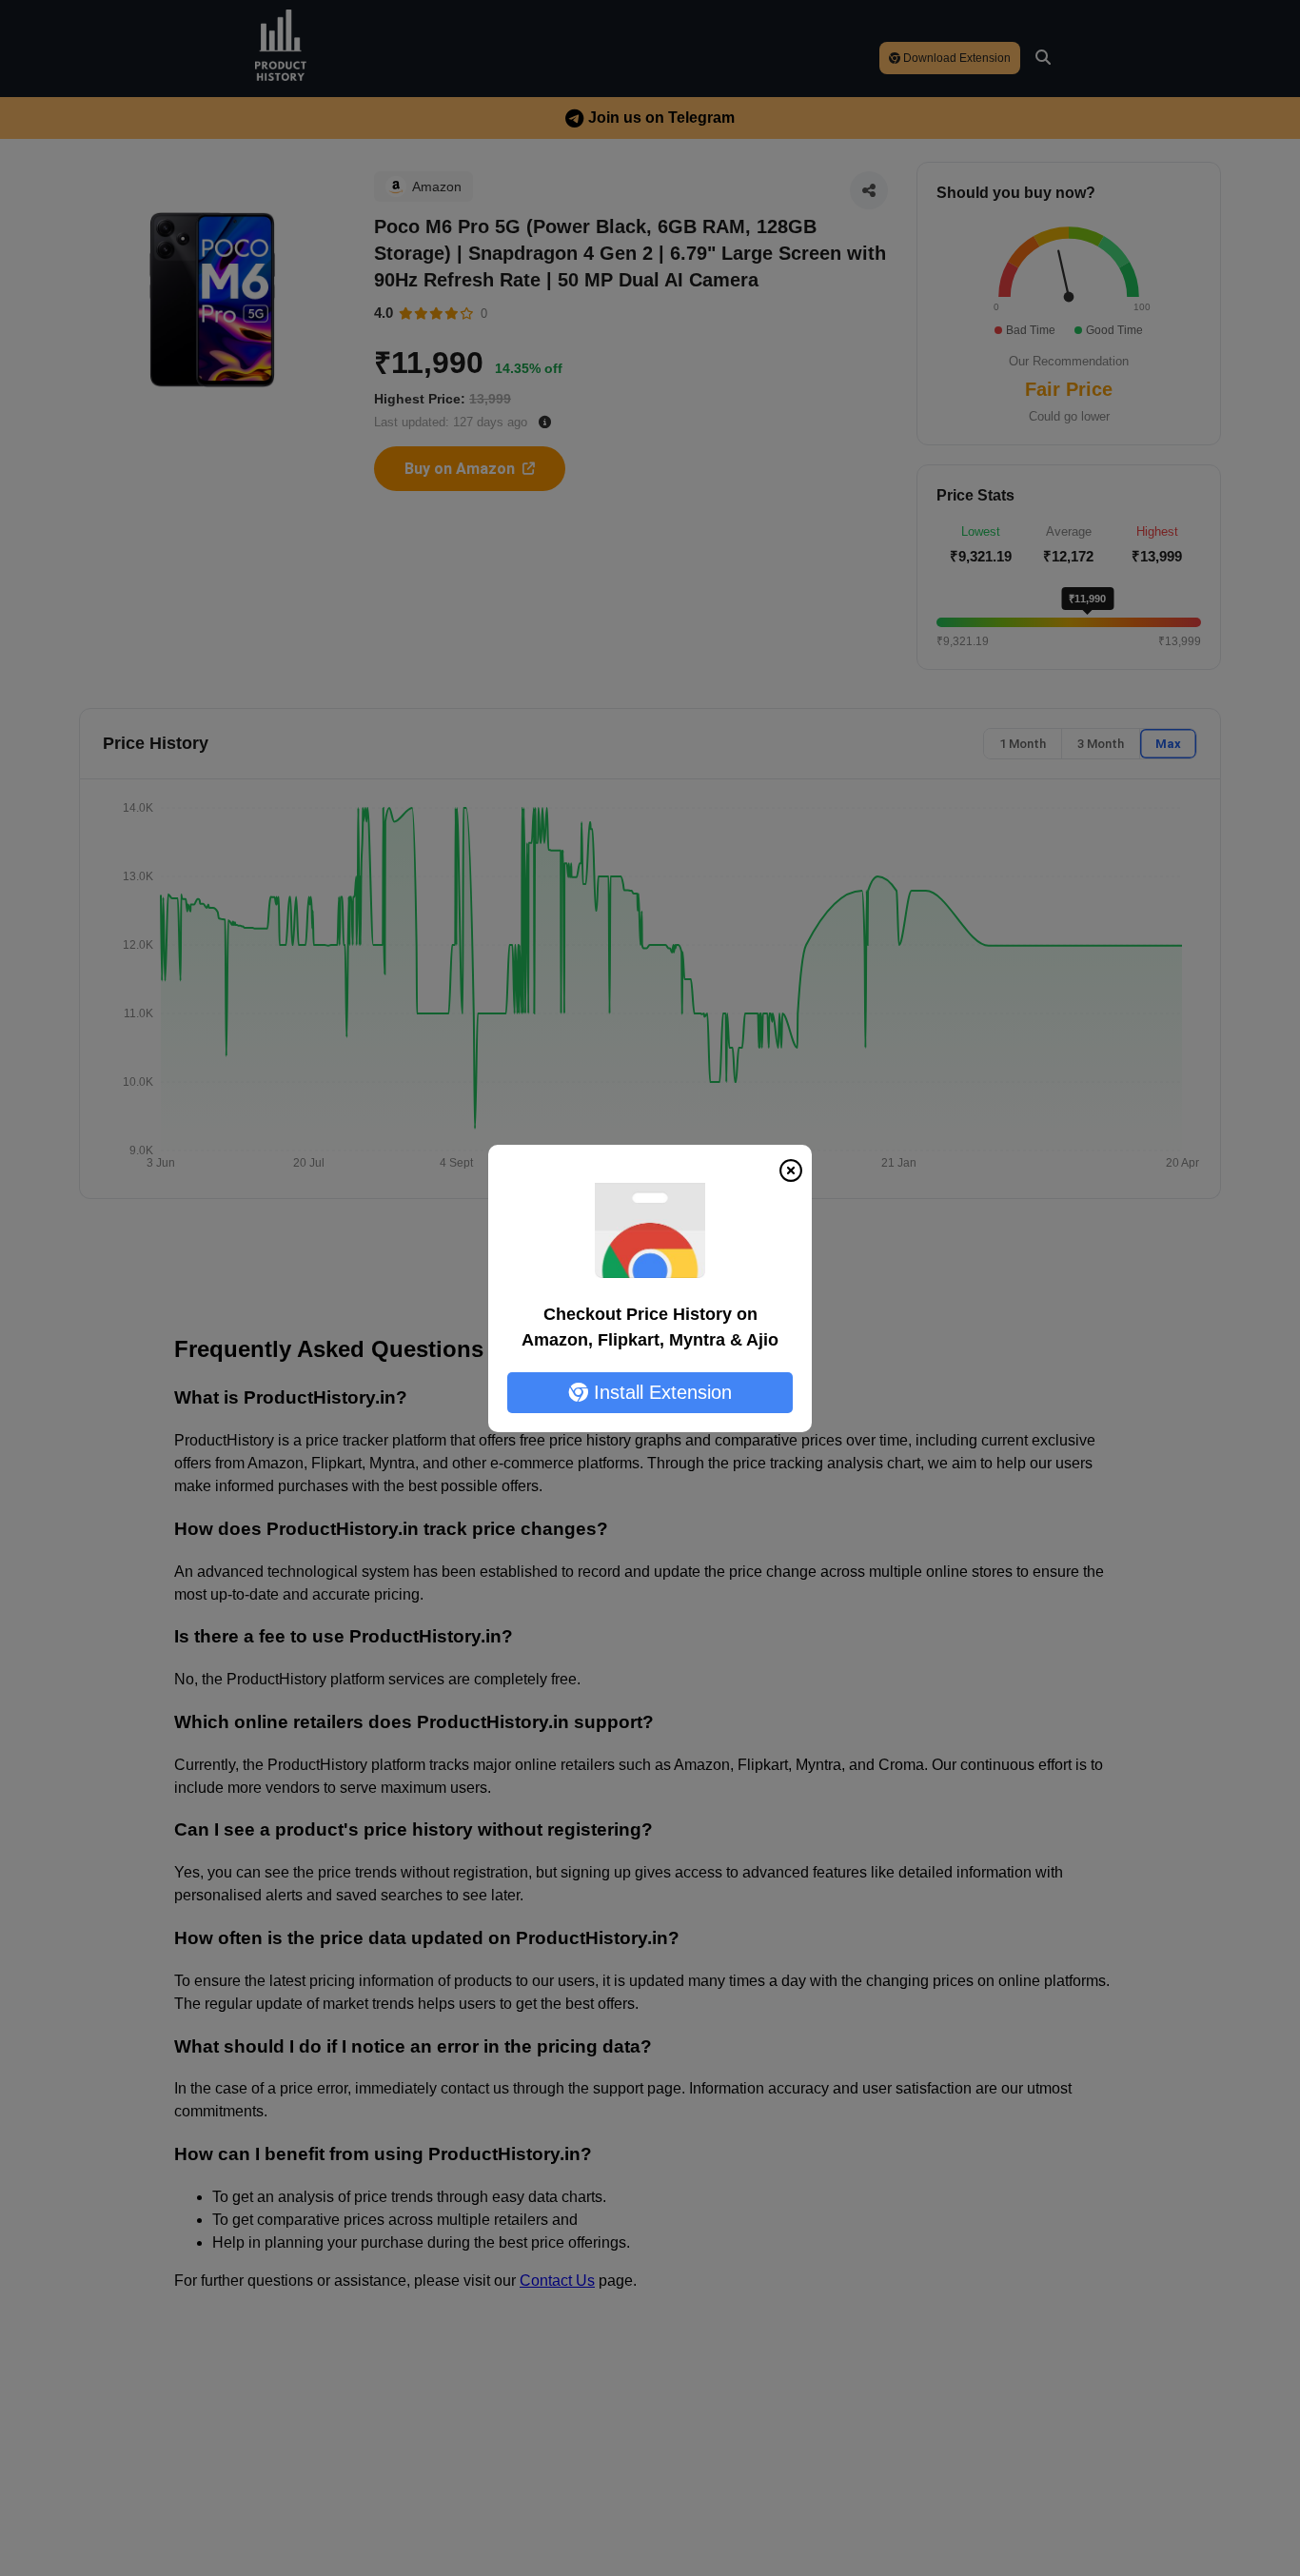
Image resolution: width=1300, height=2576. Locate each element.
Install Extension (660, 1392)
